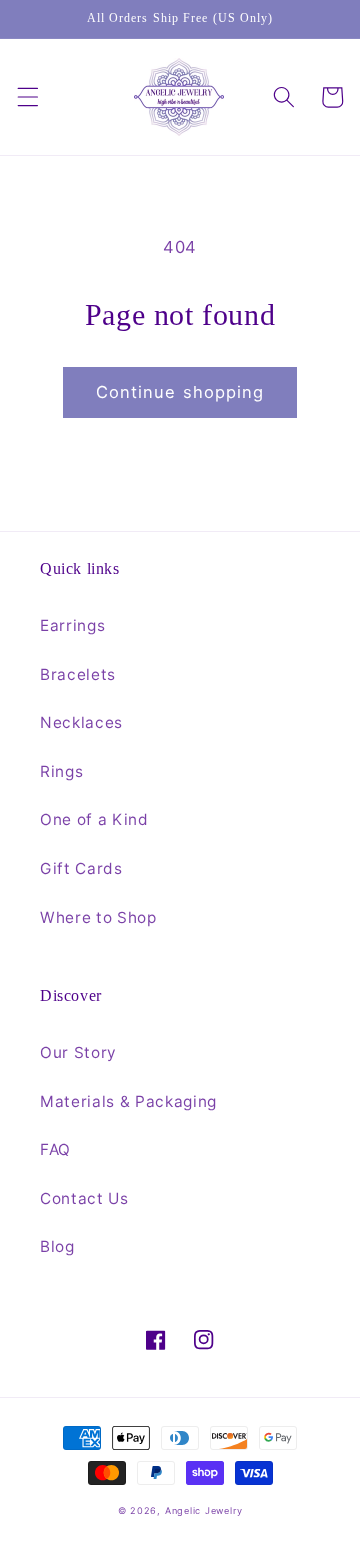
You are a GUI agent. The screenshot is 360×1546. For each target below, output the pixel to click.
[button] (27, 97)
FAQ (55, 1149)
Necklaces (81, 722)
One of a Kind (94, 819)
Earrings (72, 625)
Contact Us (84, 1198)
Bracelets (78, 674)
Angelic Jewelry (204, 1510)
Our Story (78, 1052)
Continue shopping (180, 392)
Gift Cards (81, 868)
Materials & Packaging (128, 1101)
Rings (61, 771)
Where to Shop (98, 917)
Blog (57, 1246)
